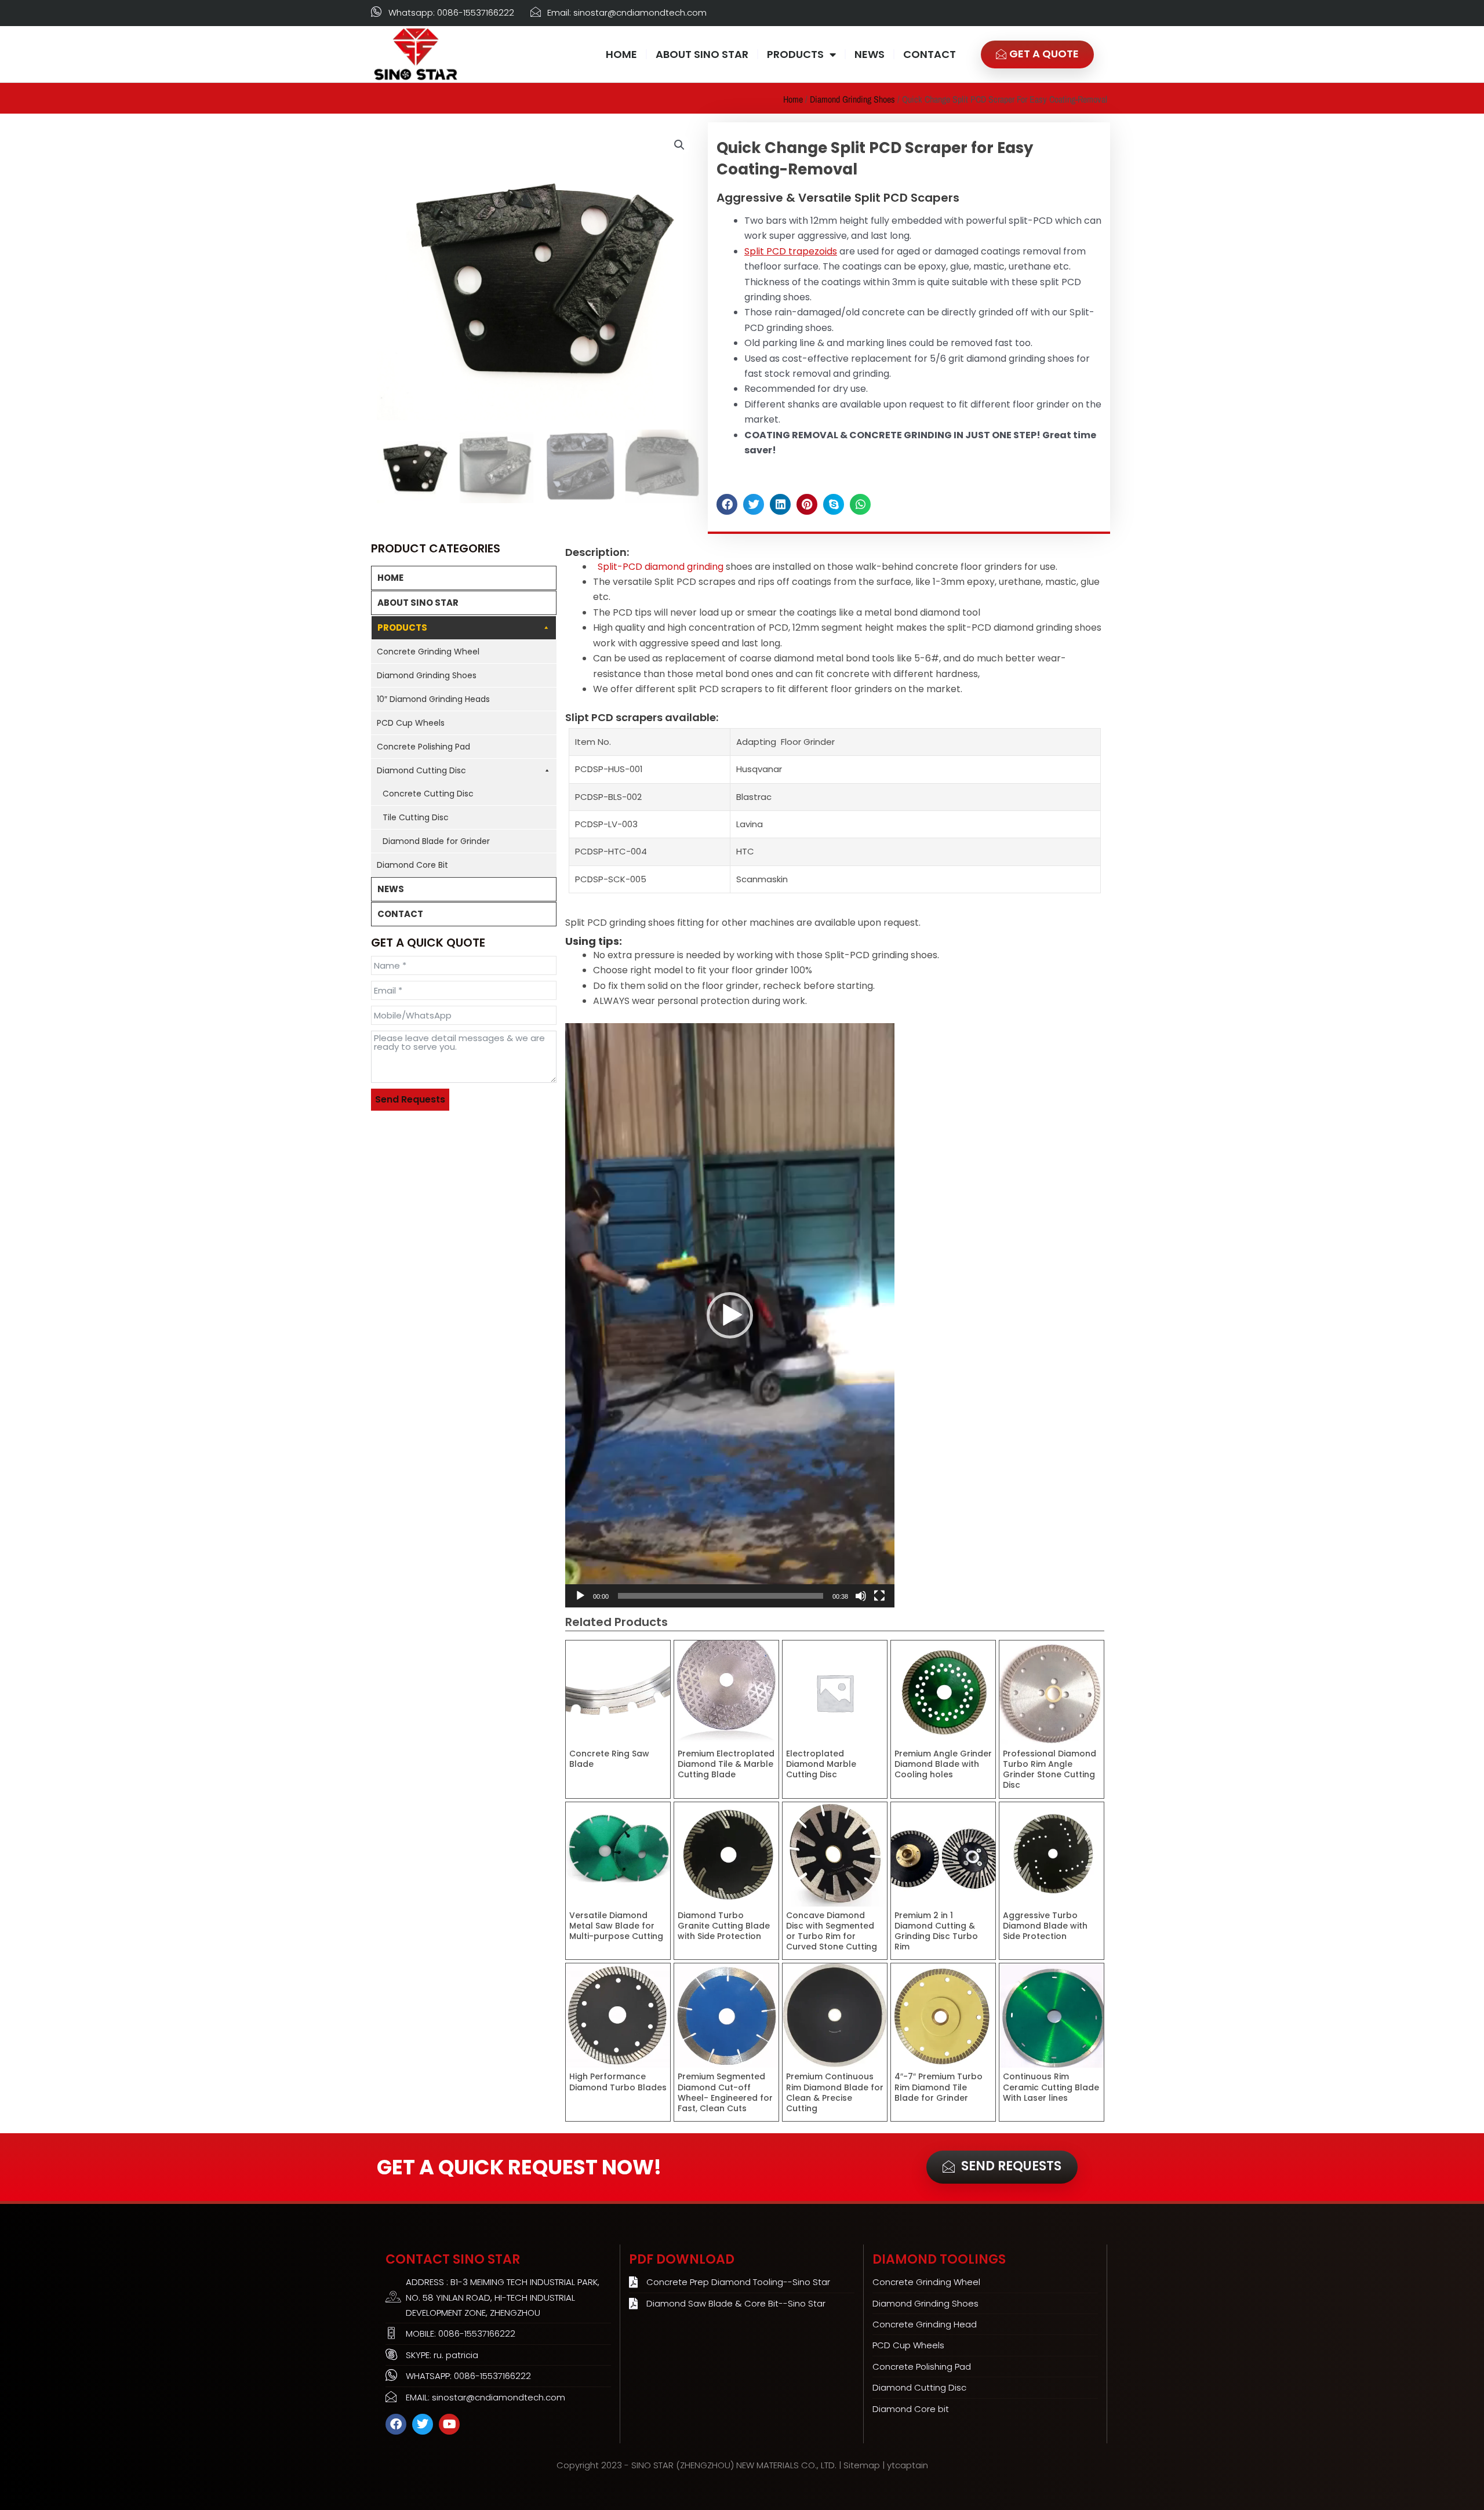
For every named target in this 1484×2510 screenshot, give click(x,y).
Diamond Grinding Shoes (427, 675)
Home (793, 99)
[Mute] (861, 1596)
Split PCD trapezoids (791, 251)
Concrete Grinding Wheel (428, 652)
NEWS (870, 54)
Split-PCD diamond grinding (661, 567)
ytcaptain (908, 2465)
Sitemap (862, 2465)
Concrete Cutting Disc (428, 794)
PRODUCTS (795, 54)
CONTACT (930, 54)
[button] (679, 145)
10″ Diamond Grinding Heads (433, 699)
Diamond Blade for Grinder (436, 841)
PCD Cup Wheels (411, 723)
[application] (730, 1315)
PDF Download (682, 2259)
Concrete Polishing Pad (423, 747)
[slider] (721, 1596)
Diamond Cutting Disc (421, 770)
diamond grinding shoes (852, 99)
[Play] (580, 1596)
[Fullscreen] (879, 1596)
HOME (621, 54)
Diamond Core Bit (412, 865)
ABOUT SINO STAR (702, 54)
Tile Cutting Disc (416, 817)
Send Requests (410, 1099)
